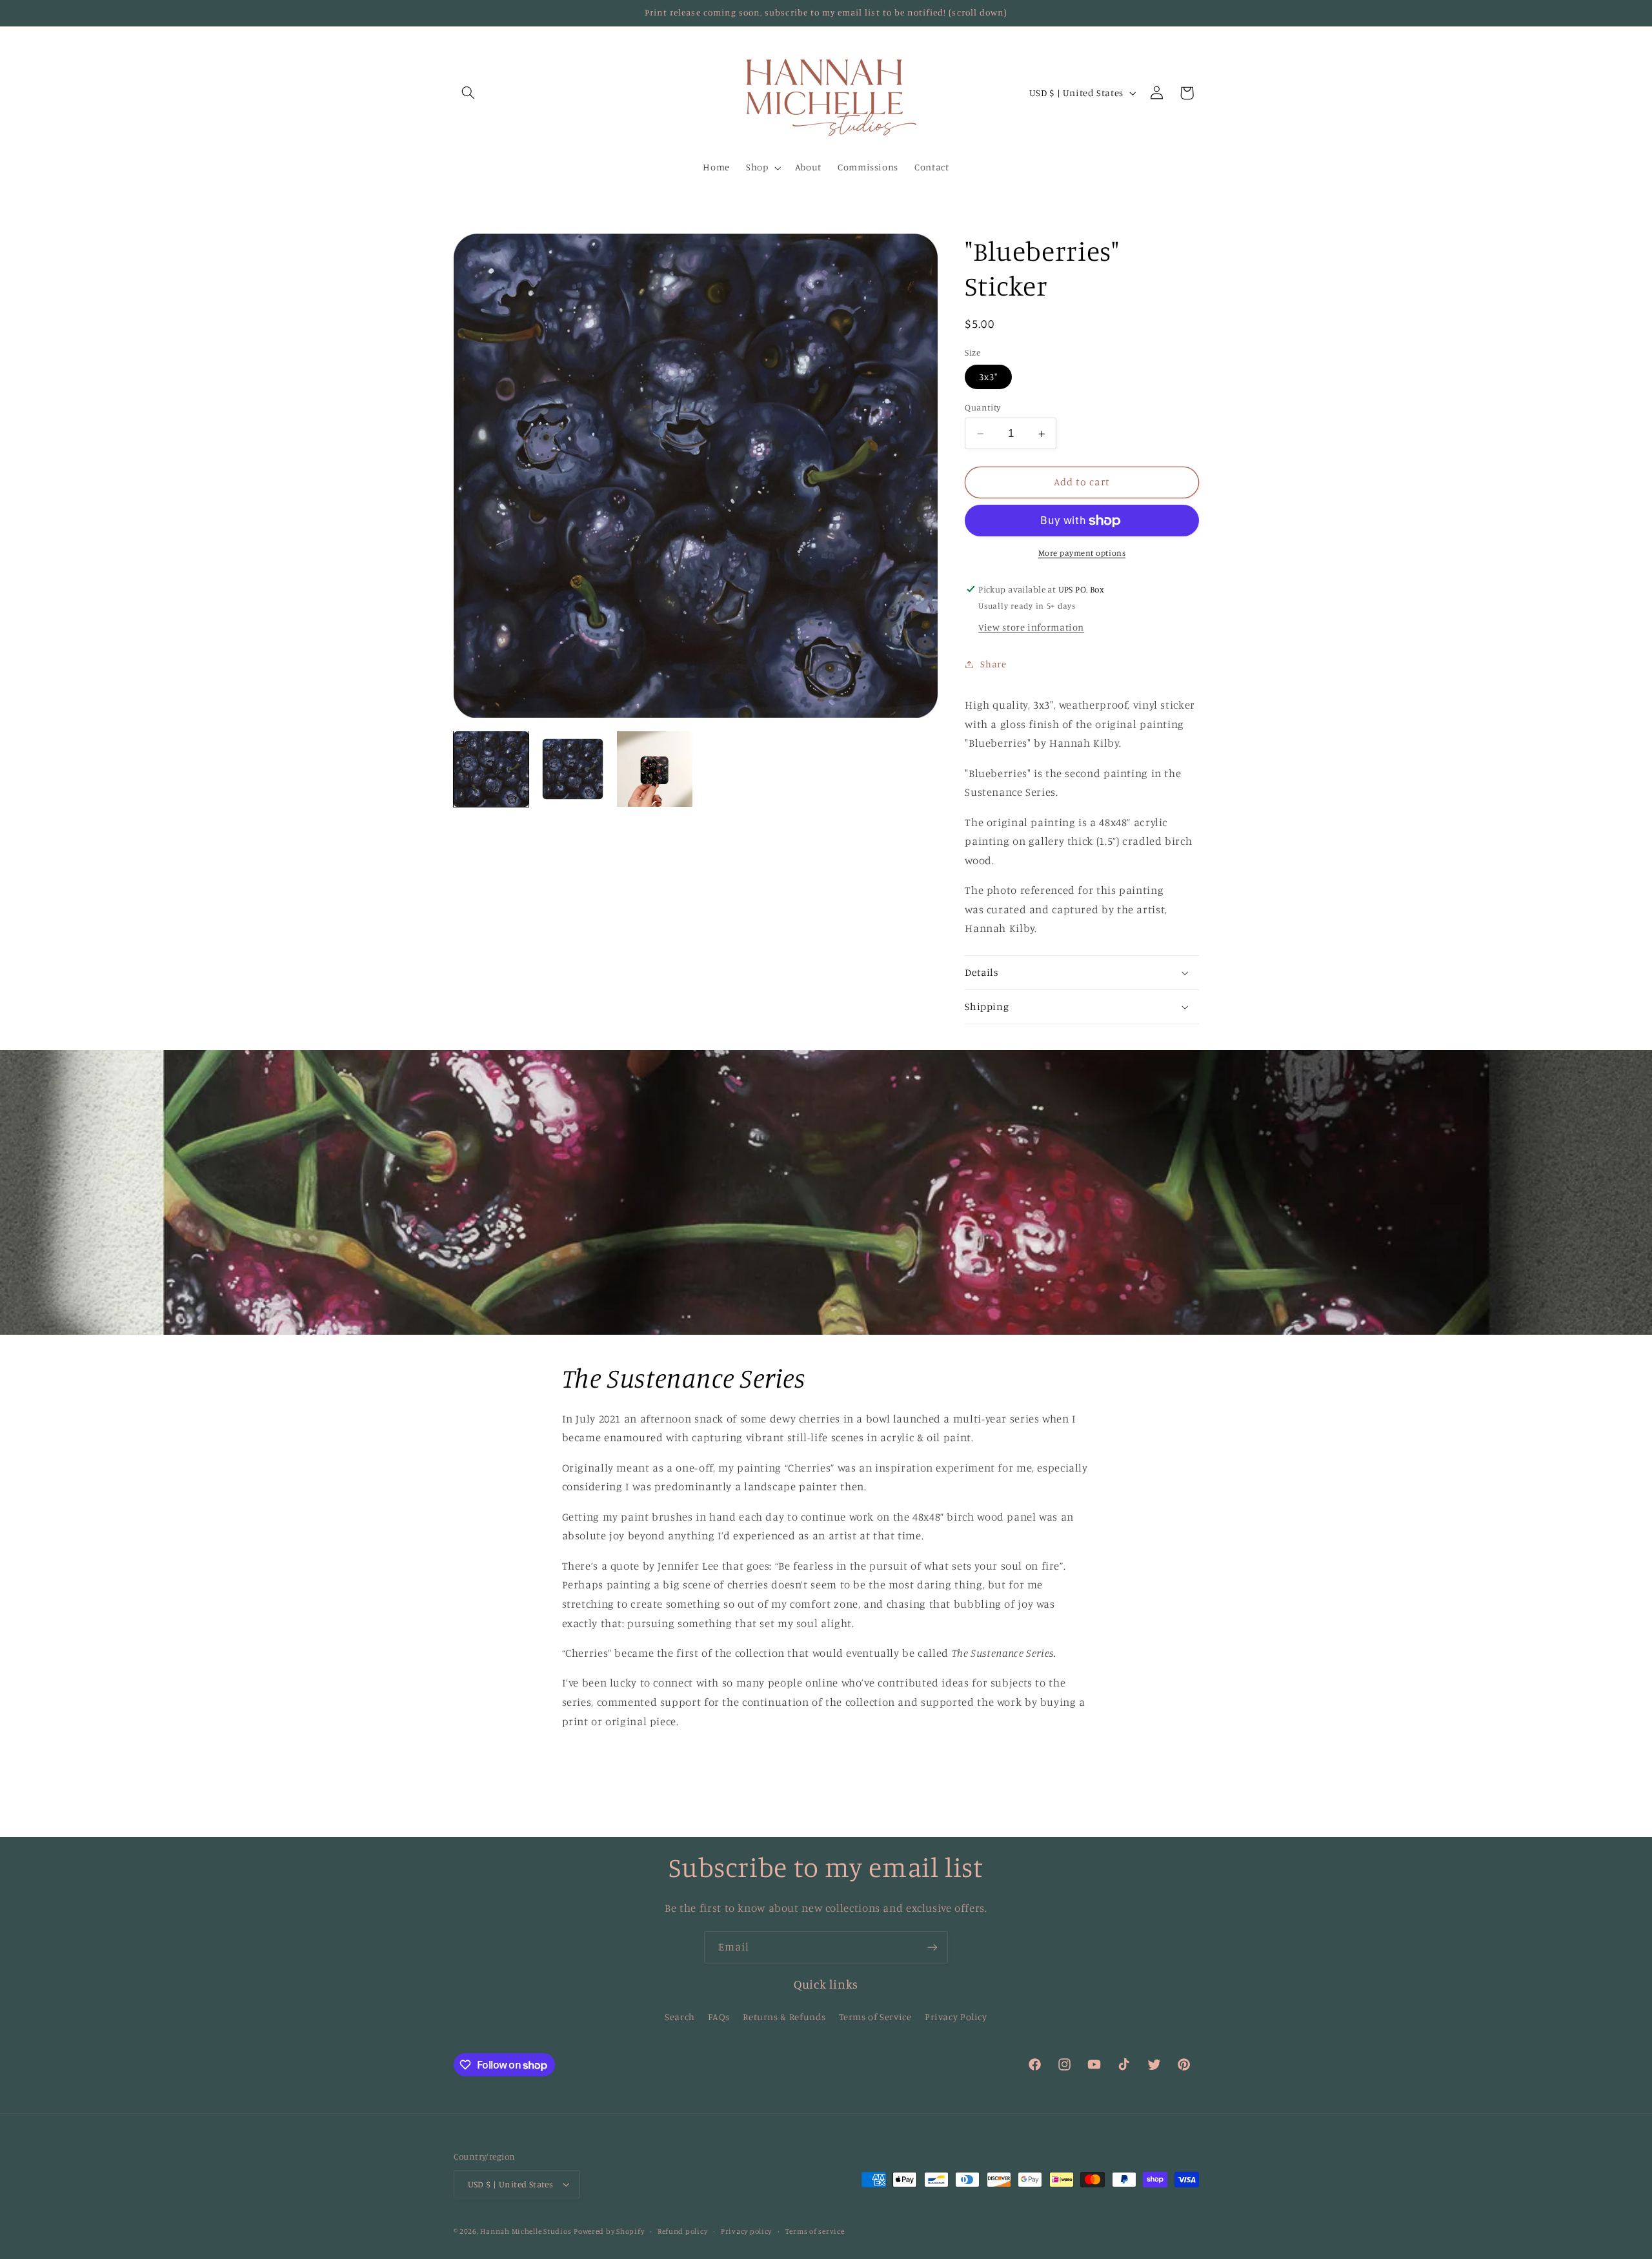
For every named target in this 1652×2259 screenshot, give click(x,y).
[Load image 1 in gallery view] (491, 769)
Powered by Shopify (609, 2231)
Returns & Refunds (784, 2017)
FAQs (719, 2017)
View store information (1031, 627)
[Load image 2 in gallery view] (572, 769)
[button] (468, 93)
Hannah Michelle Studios (526, 2231)
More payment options (1082, 553)
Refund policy (683, 2231)
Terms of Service (875, 2017)
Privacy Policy (956, 2017)
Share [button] (993, 664)
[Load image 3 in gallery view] (654, 769)
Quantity (982, 407)
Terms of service (815, 2231)
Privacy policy (746, 2231)
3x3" (988, 377)
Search (680, 2017)
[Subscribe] (932, 1947)
